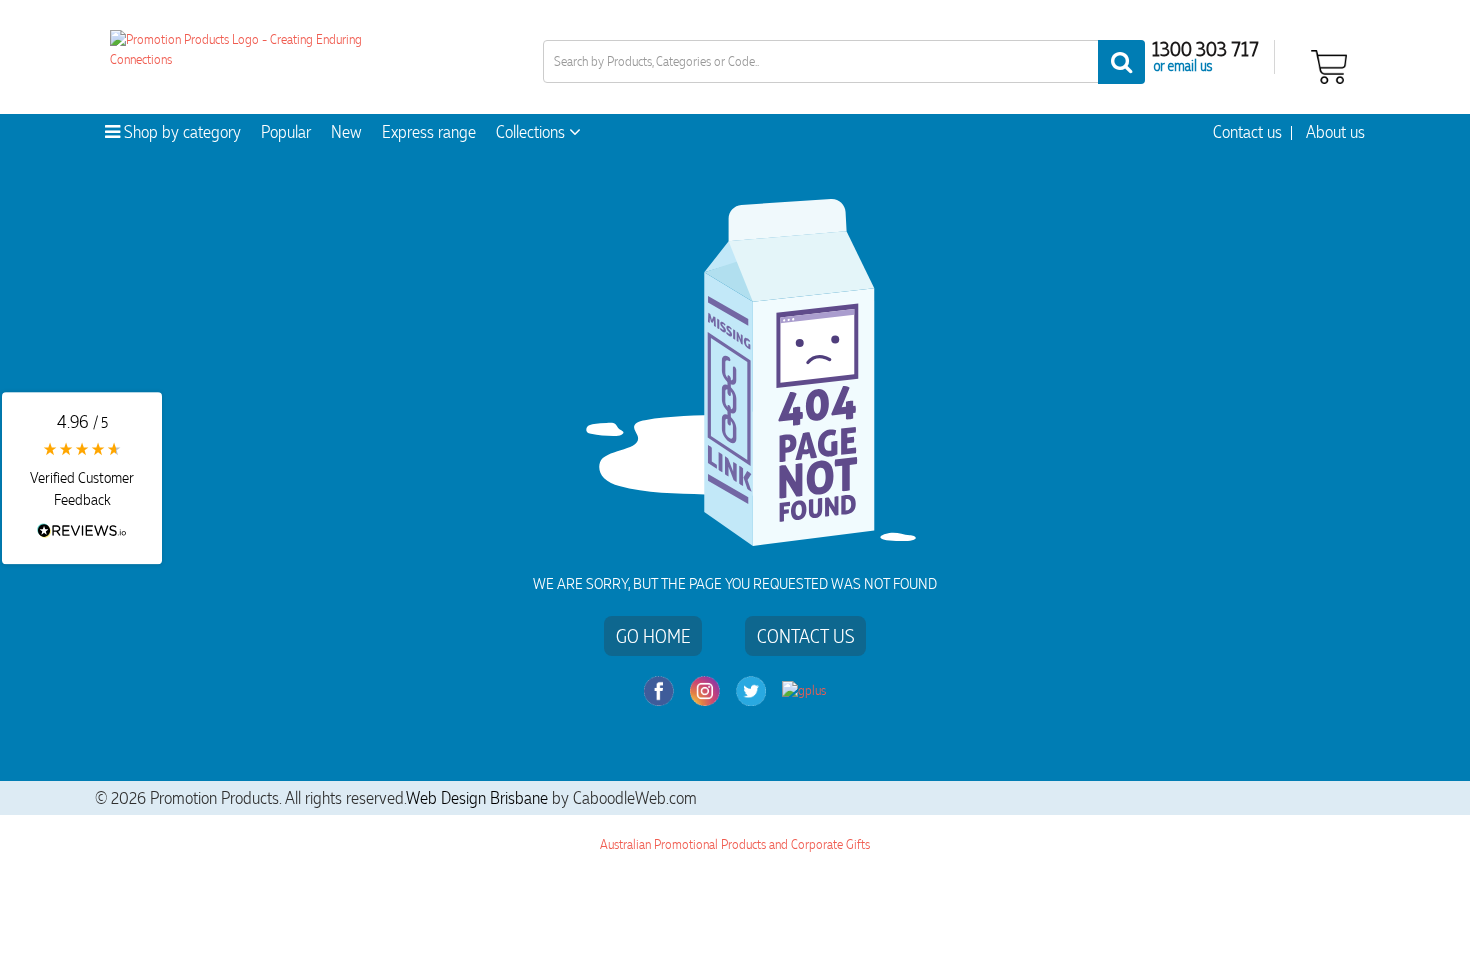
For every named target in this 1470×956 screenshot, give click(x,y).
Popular (286, 132)
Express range (429, 132)
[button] (82, 478)
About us (1335, 132)
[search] (1121, 62)
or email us (1183, 65)
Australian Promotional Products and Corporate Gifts (735, 844)
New (346, 132)
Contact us (1247, 132)
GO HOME (653, 636)
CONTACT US (805, 636)
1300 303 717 (1205, 48)
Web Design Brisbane (477, 798)
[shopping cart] (1329, 64)
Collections (532, 132)
